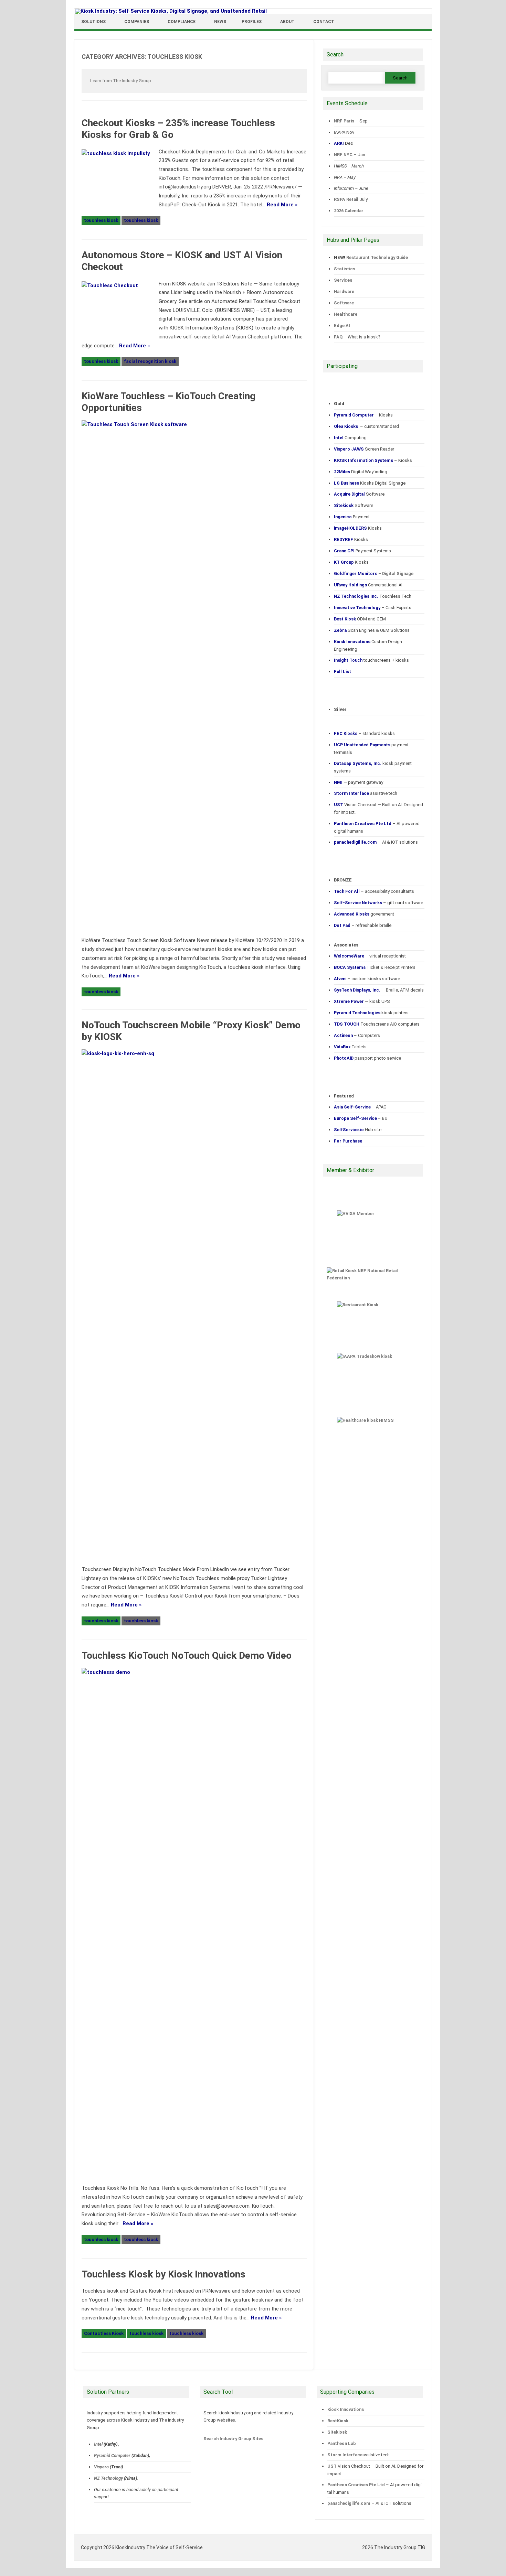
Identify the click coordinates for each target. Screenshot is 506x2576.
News (220, 22)
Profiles (252, 22)
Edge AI (342, 326)
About (287, 22)
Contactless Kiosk (104, 2333)
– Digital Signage (374, 573)
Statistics (345, 269)
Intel (98, 2444)
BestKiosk (338, 2421)
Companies (137, 22)
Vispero (101, 2467)
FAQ (338, 337)
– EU (361, 1118)
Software (344, 303)
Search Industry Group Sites (233, 2439)
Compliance (182, 22)
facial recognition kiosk (150, 361)
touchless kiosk (101, 220)
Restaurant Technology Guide (377, 257)
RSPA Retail (346, 199)
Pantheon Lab (342, 2443)
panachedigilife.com (349, 2503)
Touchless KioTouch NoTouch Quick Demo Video (187, 1655)
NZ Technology (108, 2478)
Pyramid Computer (112, 2455)
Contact (324, 22)
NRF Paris (344, 121)
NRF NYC (343, 155)
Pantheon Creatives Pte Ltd (356, 2485)
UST (332, 2466)
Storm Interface (345, 2455)
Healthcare (346, 314)
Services (343, 280)
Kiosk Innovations (346, 2409)
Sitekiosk (337, 2432)
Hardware (344, 291)
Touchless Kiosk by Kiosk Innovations (164, 2274)
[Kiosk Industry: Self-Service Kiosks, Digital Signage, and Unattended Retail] (171, 11)
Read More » (282, 205)
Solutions (93, 22)
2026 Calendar (349, 211)
